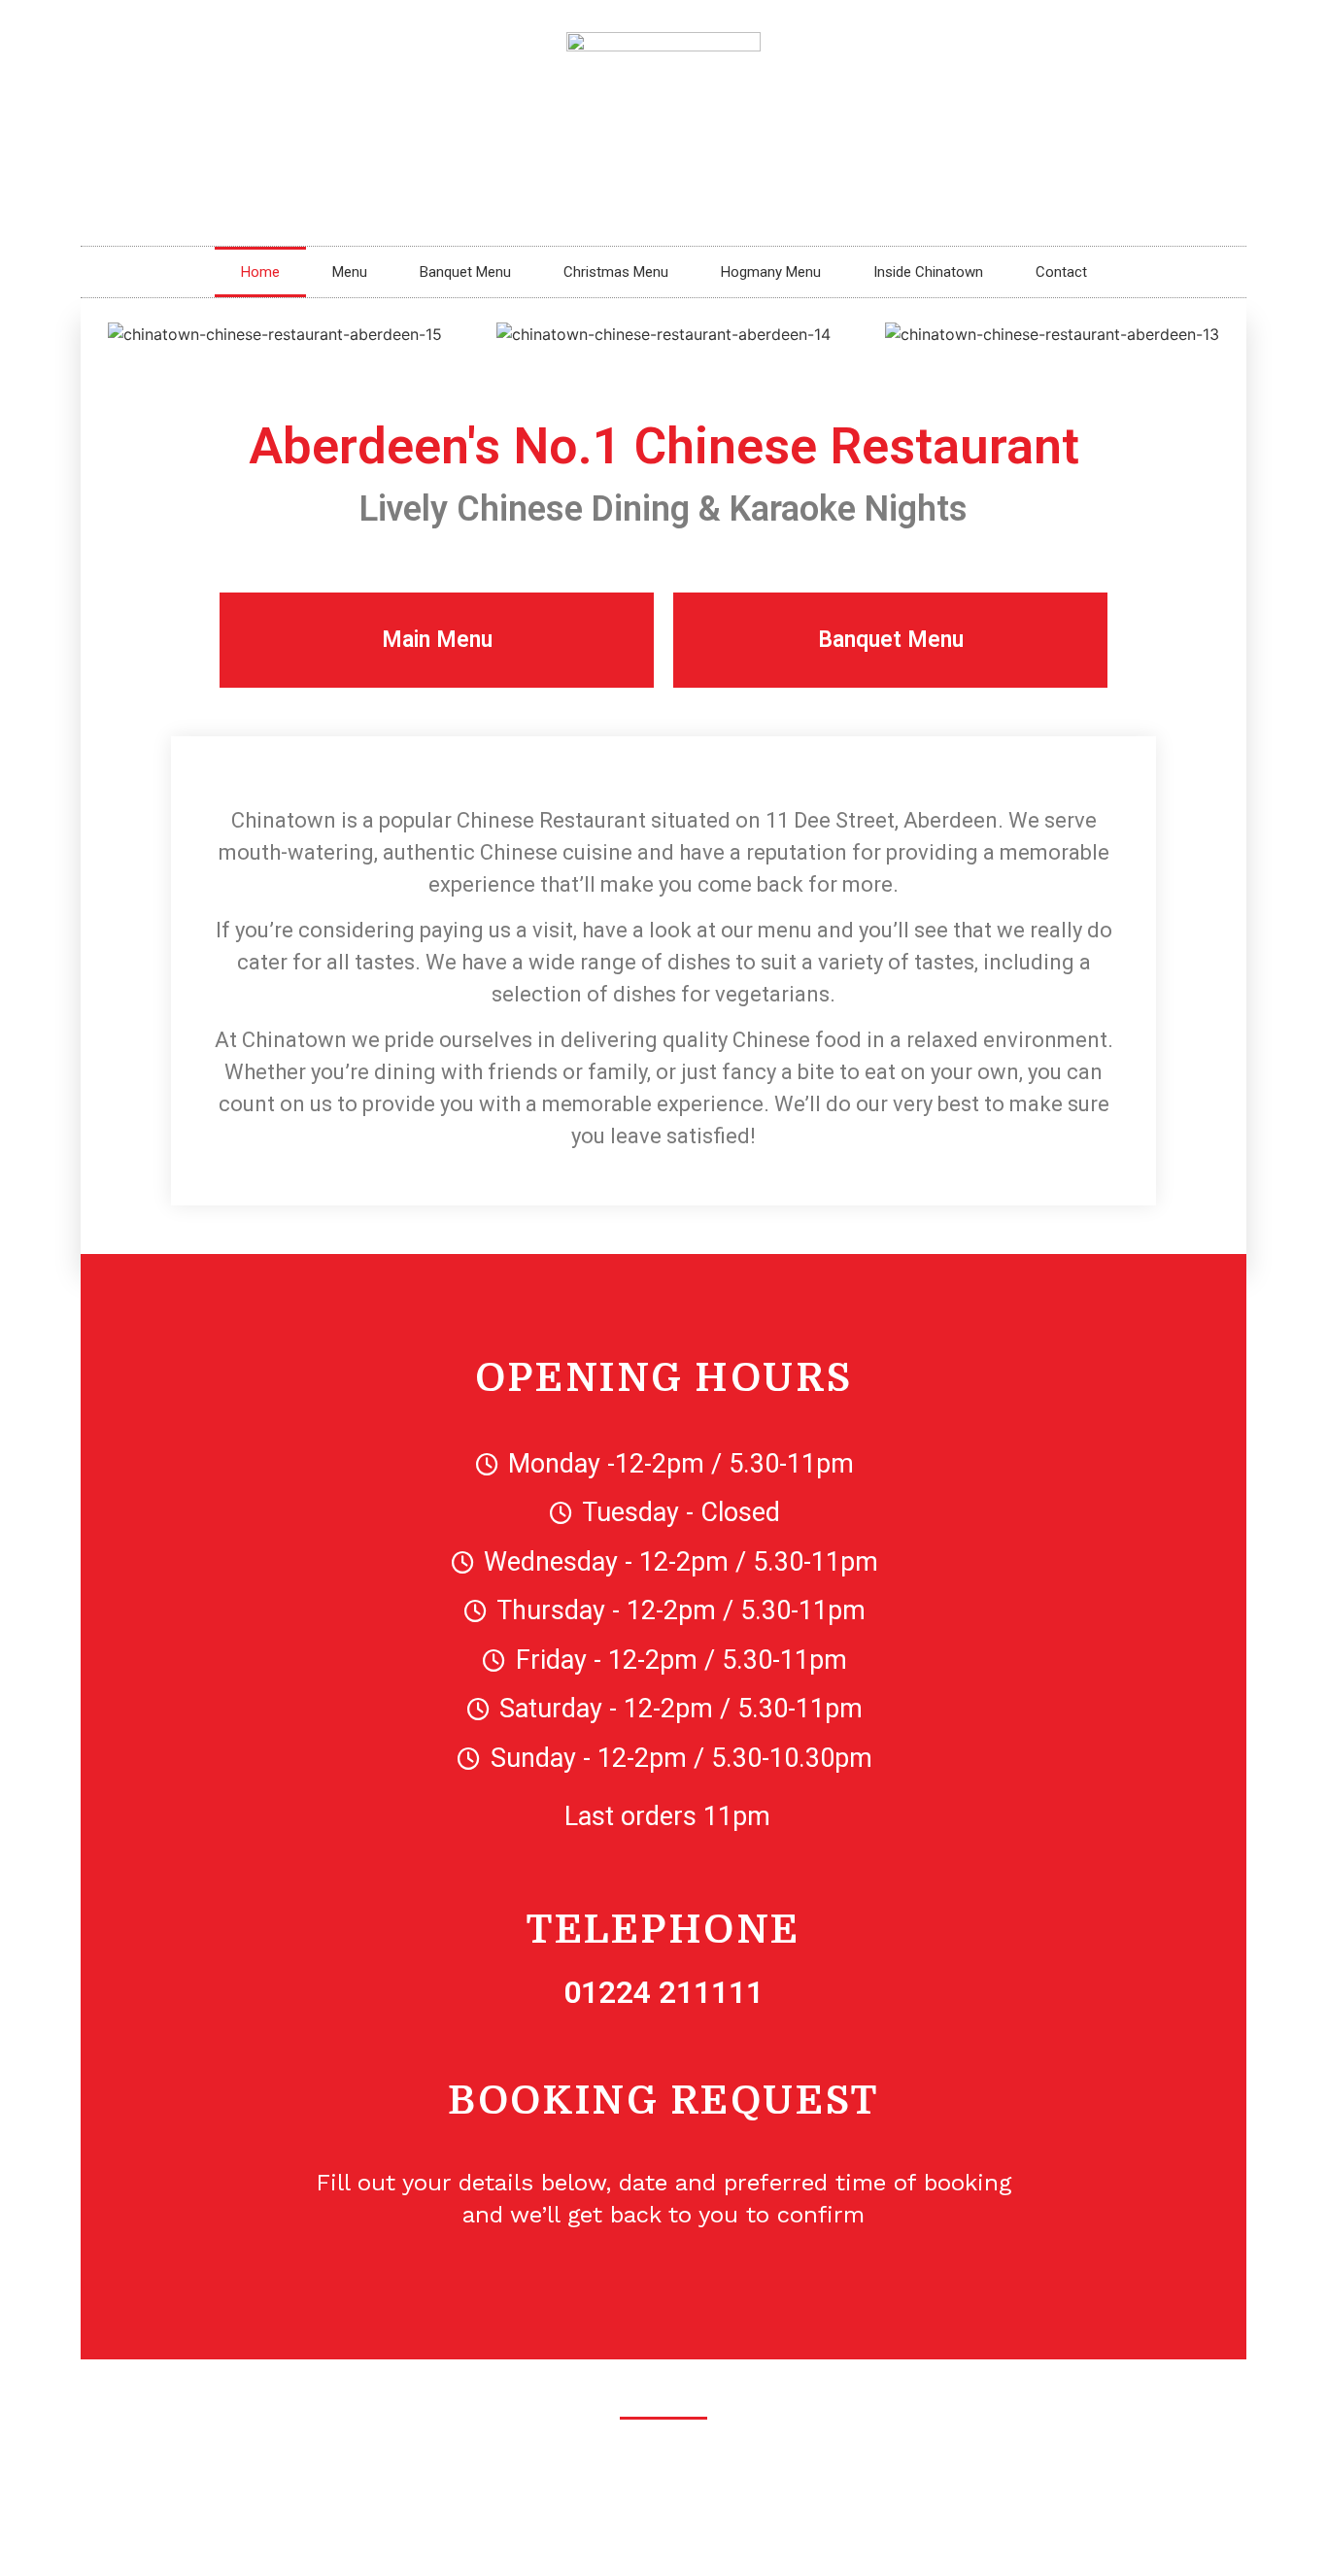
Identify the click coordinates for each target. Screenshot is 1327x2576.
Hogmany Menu (771, 272)
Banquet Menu (465, 272)
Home (260, 272)
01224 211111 (663, 1992)
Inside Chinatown (928, 272)
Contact (1061, 272)
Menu (350, 272)
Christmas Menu (616, 272)
